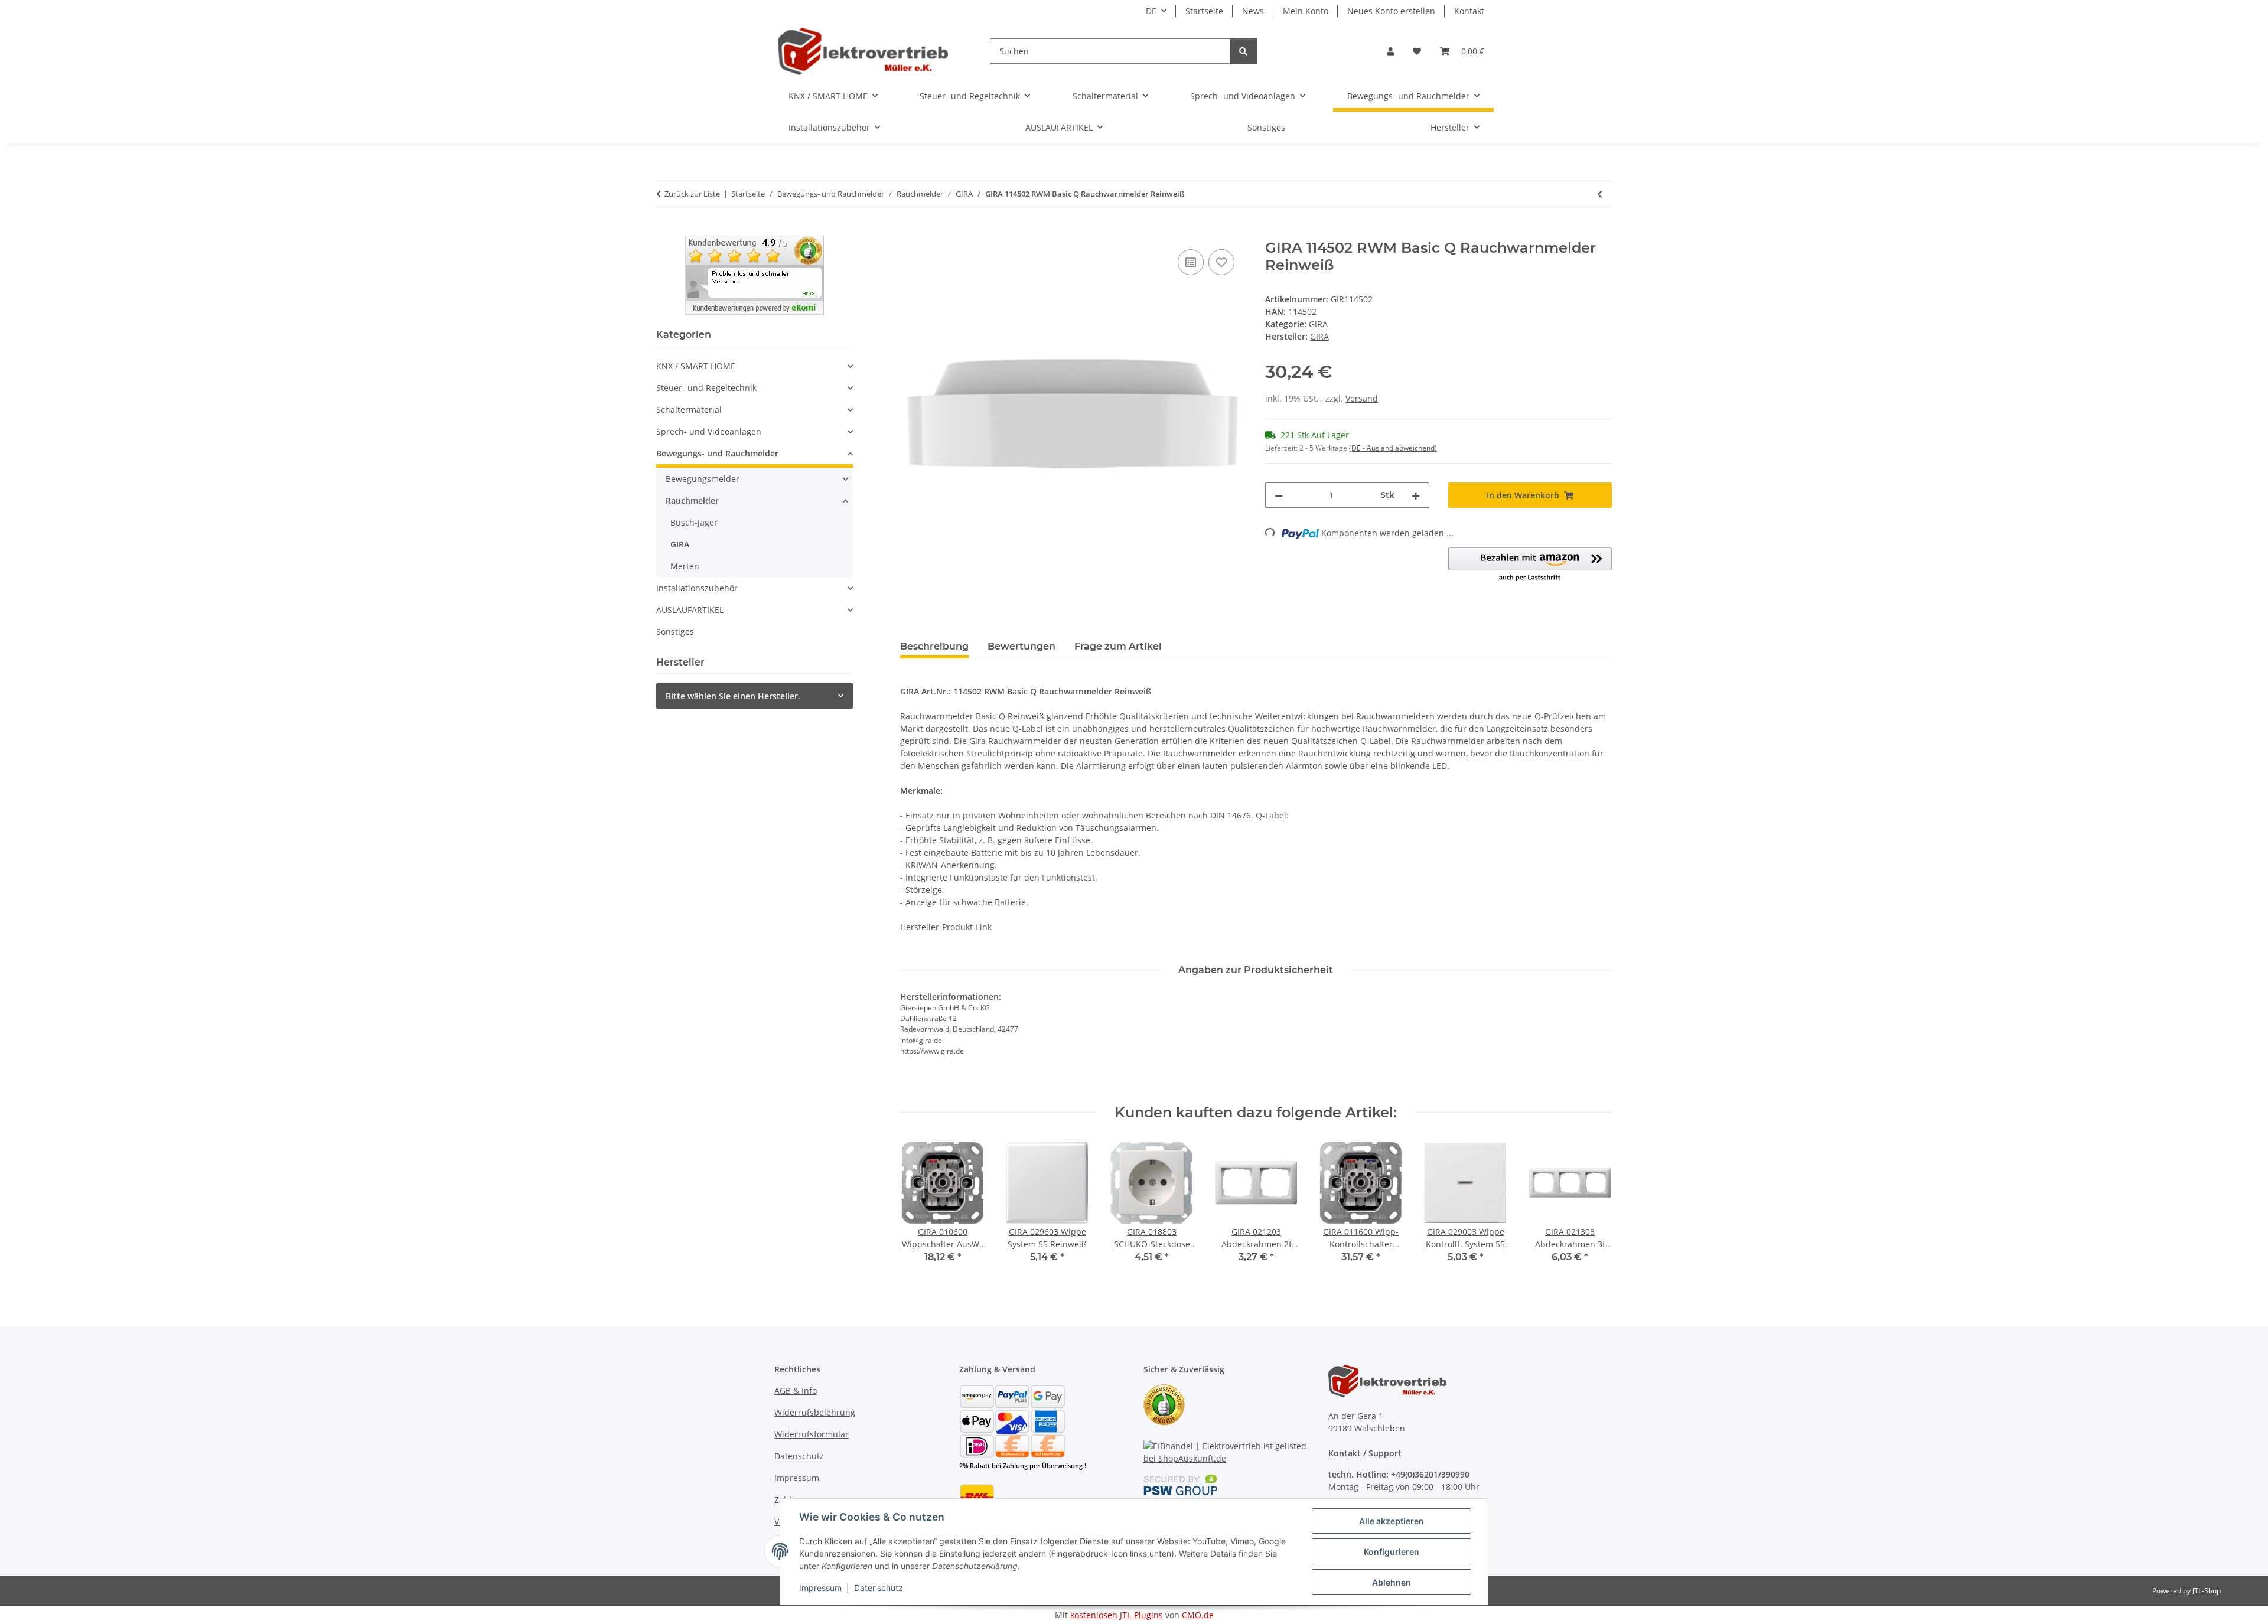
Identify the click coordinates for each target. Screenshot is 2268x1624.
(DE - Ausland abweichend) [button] (1393, 448)
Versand (1362, 398)
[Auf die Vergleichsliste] (1191, 262)
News (1253, 11)
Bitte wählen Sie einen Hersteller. (733, 696)
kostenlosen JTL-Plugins (1117, 1615)
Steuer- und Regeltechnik (706, 388)
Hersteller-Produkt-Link (946, 927)
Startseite (1204, 11)
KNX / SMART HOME (696, 366)
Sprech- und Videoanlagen (709, 431)
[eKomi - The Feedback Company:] (1164, 1404)
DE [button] (1151, 11)
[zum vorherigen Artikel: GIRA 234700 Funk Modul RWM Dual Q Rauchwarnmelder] (1600, 194)
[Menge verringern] (1279, 495)
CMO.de (1198, 1615)
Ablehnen (1392, 1582)
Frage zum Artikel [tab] (1118, 646)
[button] (1390, 51)
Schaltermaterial (689, 410)
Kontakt (1469, 11)
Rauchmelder (692, 500)
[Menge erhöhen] (1416, 495)
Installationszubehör (697, 588)
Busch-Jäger (694, 522)
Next (1593, 1210)
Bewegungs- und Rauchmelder (717, 453)
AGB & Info (796, 1390)
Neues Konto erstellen (1391, 11)
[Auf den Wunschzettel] (1221, 262)
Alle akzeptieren (1392, 1521)
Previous (919, 1210)
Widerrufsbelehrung (815, 1412)
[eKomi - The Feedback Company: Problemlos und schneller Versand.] (755, 274)
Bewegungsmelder (703, 479)
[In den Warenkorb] (910, 233)
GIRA (1318, 324)
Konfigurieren (1392, 1552)
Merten (685, 566)
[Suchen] (1243, 51)
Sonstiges (675, 632)
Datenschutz (879, 1588)
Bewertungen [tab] (1021, 646)
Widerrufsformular (812, 1434)
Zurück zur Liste (692, 194)
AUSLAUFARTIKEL (690, 610)
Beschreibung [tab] (934, 646)
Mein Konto (1306, 11)
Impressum (820, 1588)
